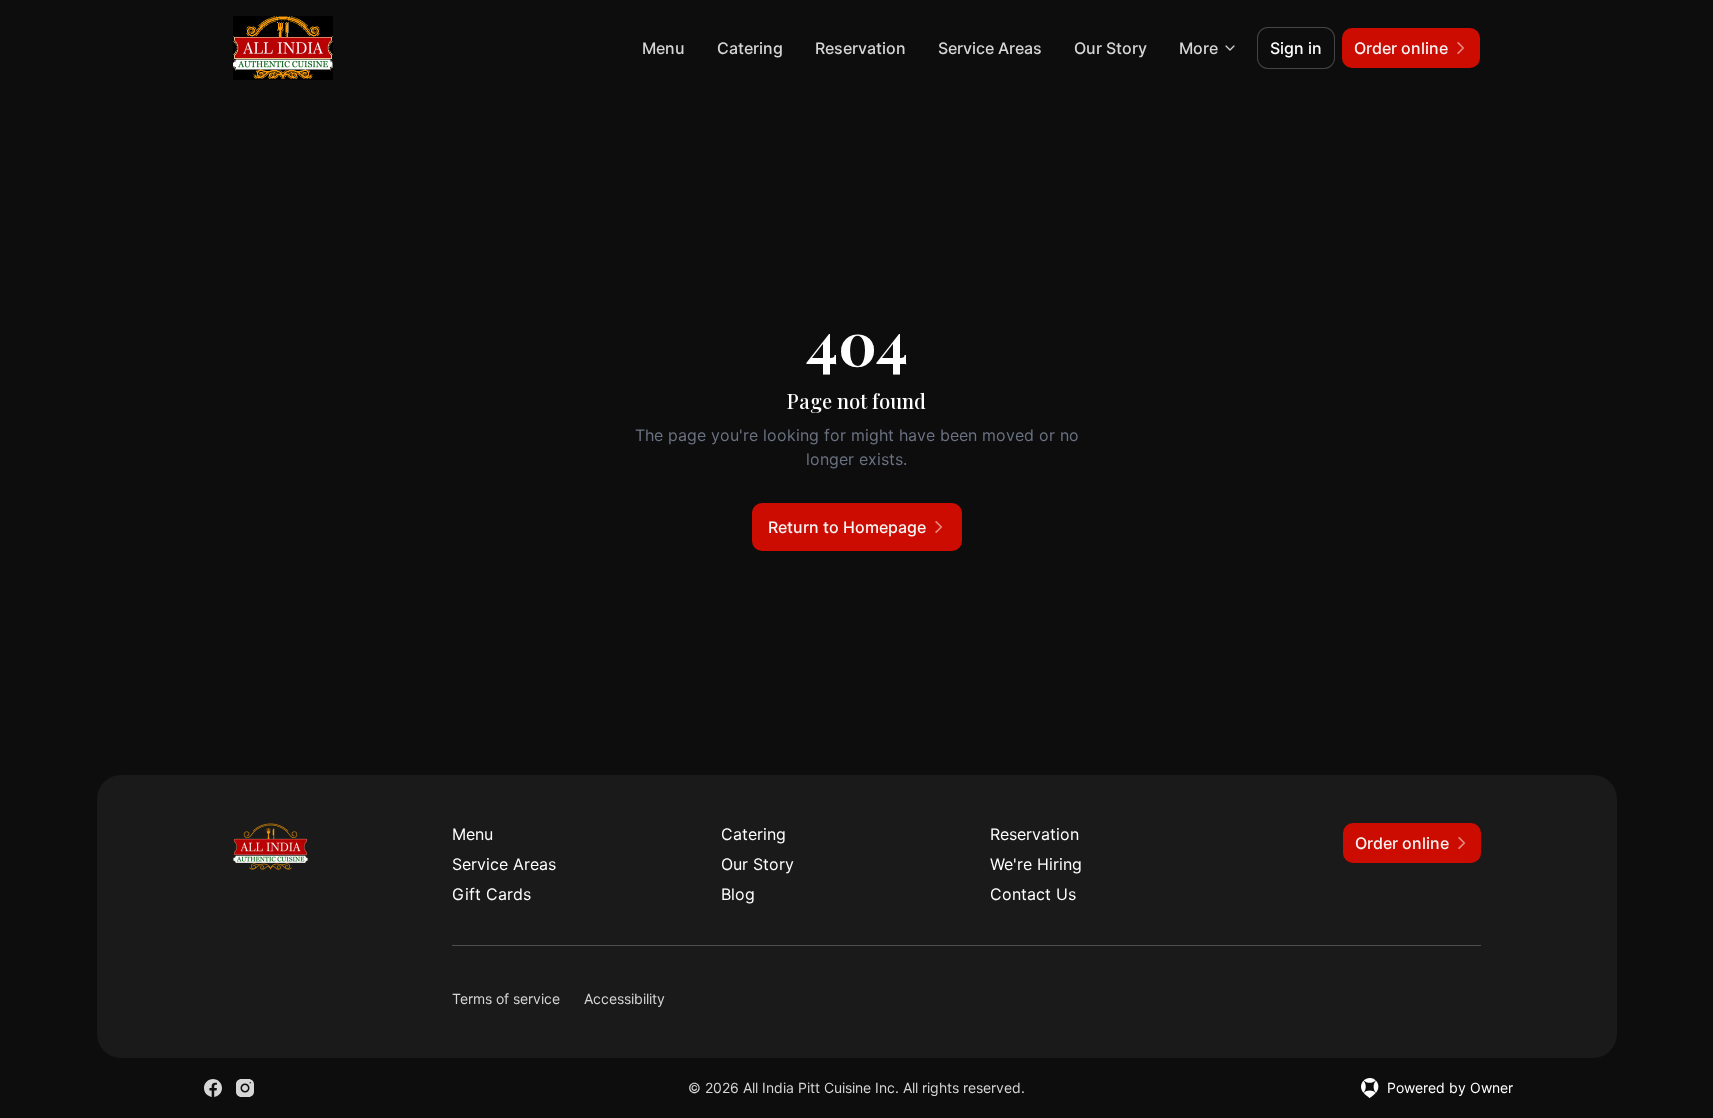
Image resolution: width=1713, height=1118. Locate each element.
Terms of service (506, 998)
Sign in (1296, 48)
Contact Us (1033, 894)
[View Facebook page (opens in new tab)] (213, 1088)
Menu (663, 48)
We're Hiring (1036, 864)
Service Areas (990, 48)
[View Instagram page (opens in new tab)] (245, 1088)
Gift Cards (491, 894)
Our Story (1110, 48)
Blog (738, 894)
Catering (750, 48)
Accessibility (624, 998)
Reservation (860, 48)
